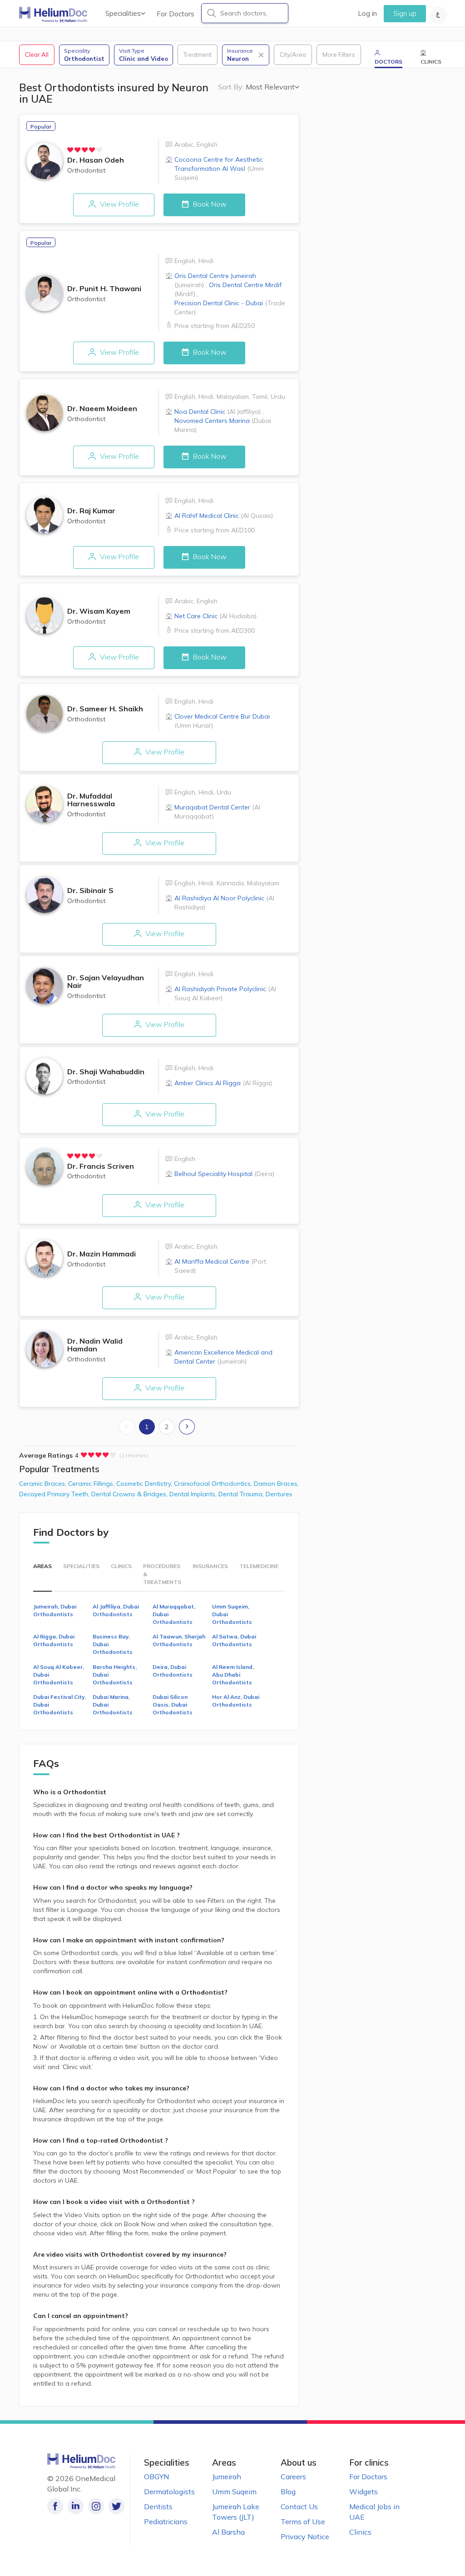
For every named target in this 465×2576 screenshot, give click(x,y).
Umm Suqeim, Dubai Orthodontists (232, 1614)
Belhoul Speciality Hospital (224, 1174)
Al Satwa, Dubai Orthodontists (234, 1640)
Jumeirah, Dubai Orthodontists (55, 1610)
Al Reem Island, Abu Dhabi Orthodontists (233, 1675)
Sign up (405, 13)
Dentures (279, 1494)
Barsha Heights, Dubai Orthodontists (115, 1675)
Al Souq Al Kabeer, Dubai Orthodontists (59, 1675)
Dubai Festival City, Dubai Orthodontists (59, 1705)
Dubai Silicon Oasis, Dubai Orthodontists (173, 1705)
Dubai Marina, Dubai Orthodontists (113, 1705)
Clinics (360, 2532)
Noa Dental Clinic (218, 412)
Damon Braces (276, 1484)
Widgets (364, 2492)
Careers (293, 2477)
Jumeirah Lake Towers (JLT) (236, 2512)
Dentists (158, 2507)
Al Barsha (228, 2532)
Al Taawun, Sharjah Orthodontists (179, 1640)
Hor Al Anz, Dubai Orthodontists (236, 1701)
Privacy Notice (305, 2536)
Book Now (209, 204)
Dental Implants (194, 1494)
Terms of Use (303, 2521)
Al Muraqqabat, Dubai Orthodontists (174, 1614)
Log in (367, 13)
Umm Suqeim (234, 2492)
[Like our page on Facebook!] (55, 2506)
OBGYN (156, 2477)
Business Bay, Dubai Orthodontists (113, 1644)
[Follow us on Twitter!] (116, 2506)
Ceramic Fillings (92, 1484)
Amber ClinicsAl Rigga (223, 1083)
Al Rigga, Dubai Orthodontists (54, 1640)
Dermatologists (169, 2492)
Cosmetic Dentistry (145, 1484)
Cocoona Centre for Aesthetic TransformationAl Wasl (219, 169)
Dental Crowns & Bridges (130, 1494)
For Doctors (176, 14)
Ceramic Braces (44, 1484)
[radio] (70, 150)
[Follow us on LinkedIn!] (76, 2506)
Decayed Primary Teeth (55, 1494)
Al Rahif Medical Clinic (224, 516)
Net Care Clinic (215, 616)
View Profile (119, 204)
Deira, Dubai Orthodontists (173, 1671)
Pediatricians (166, 2521)
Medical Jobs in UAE (374, 2512)
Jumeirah (227, 2477)
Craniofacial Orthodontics (214, 1484)
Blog (288, 2492)
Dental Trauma (242, 1494)
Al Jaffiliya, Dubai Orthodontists (116, 1610)
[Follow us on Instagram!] (96, 2506)
